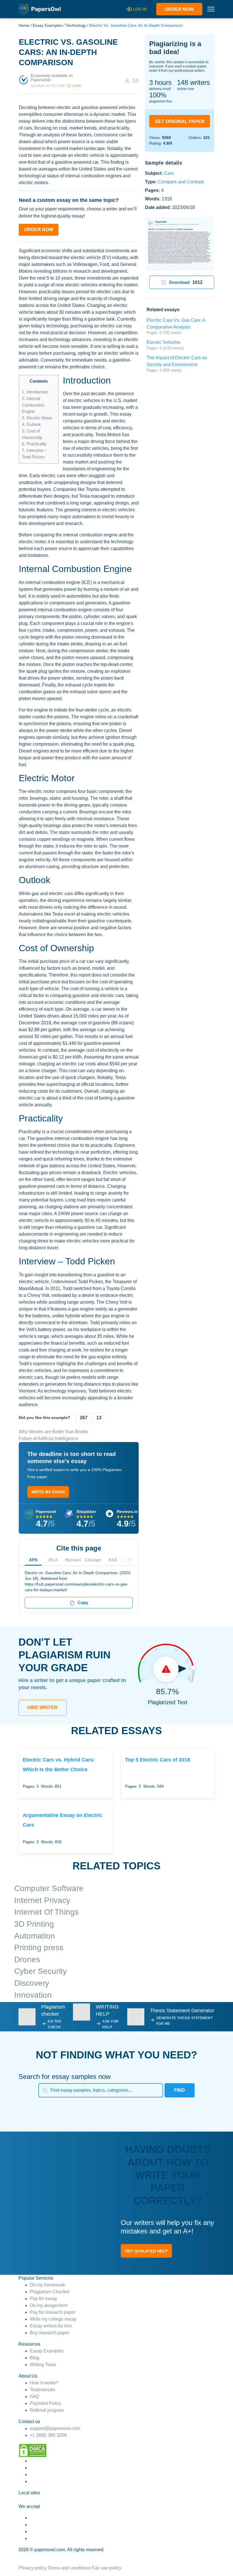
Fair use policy (107, 2568)
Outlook (31, 424)
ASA (113, 1560)
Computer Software (49, 1888)
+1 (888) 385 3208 (48, 2435)
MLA (53, 1560)
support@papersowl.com (55, 2428)
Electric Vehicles (163, 342)
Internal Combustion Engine (33, 405)
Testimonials (42, 2390)
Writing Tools (43, 2365)
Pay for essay (43, 2299)
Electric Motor (37, 418)
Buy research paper (50, 2333)
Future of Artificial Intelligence (48, 1438)
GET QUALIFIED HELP (146, 2251)
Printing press (39, 1948)
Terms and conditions (69, 2568)
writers (194, 82)
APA (33, 1560)
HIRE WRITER (42, 1708)
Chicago (93, 1560)
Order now (179, 9)
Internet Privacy (42, 1900)
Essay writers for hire (51, 2326)
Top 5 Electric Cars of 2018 (158, 1760)
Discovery (32, 1983)
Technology (76, 25)
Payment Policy (46, 2403)
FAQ (34, 2396)
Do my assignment (49, 2305)
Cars (169, 173)
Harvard (73, 1560)
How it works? (44, 2383)
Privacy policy (33, 2568)
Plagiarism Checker (50, 2292)
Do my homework (47, 2285)
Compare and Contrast (181, 181)
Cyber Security (40, 1971)
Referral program (47, 2410)
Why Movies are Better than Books (53, 1432)
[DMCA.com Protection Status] (33, 2450)
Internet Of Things (46, 1912)
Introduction (35, 392)
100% (158, 95)
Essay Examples (47, 25)
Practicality (34, 444)
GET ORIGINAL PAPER (180, 121)
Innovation (33, 1995)
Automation (35, 1936)
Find (180, 2090)
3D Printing (34, 1924)
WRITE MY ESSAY (48, 1492)
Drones (27, 1959)
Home (24, 25)
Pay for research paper (53, 2312)
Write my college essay (53, 2319)
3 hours (160, 82)
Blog (35, 2358)
